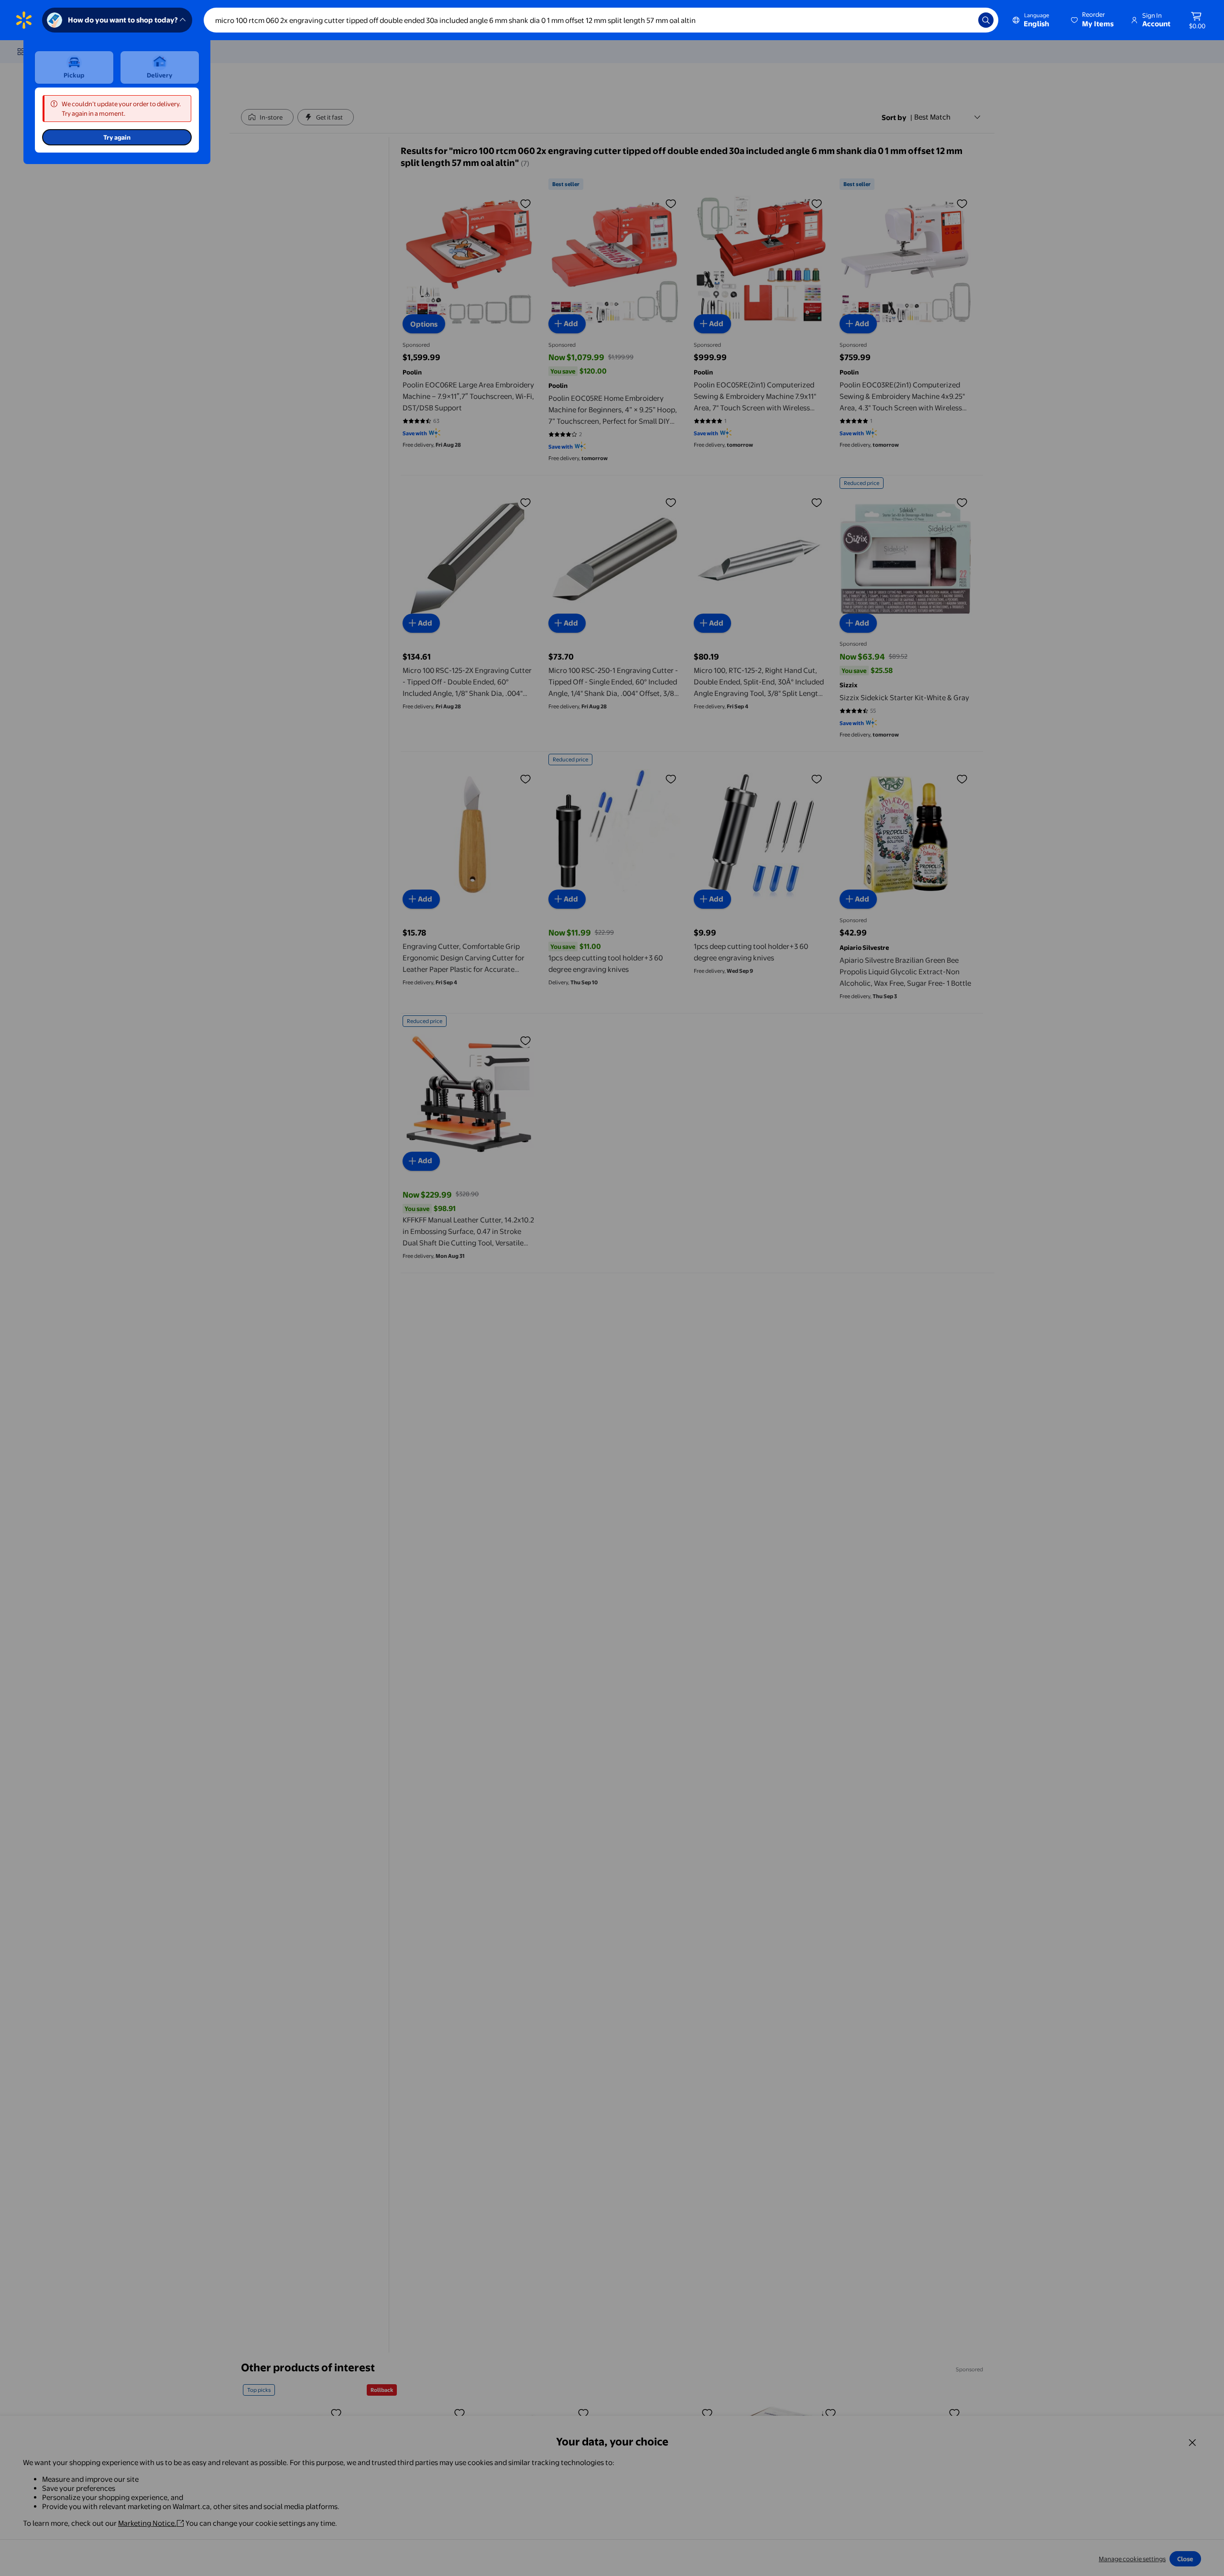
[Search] (986, 20)
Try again (117, 137)
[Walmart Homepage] (24, 20)
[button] (1093, 20)
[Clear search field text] (964, 20)
